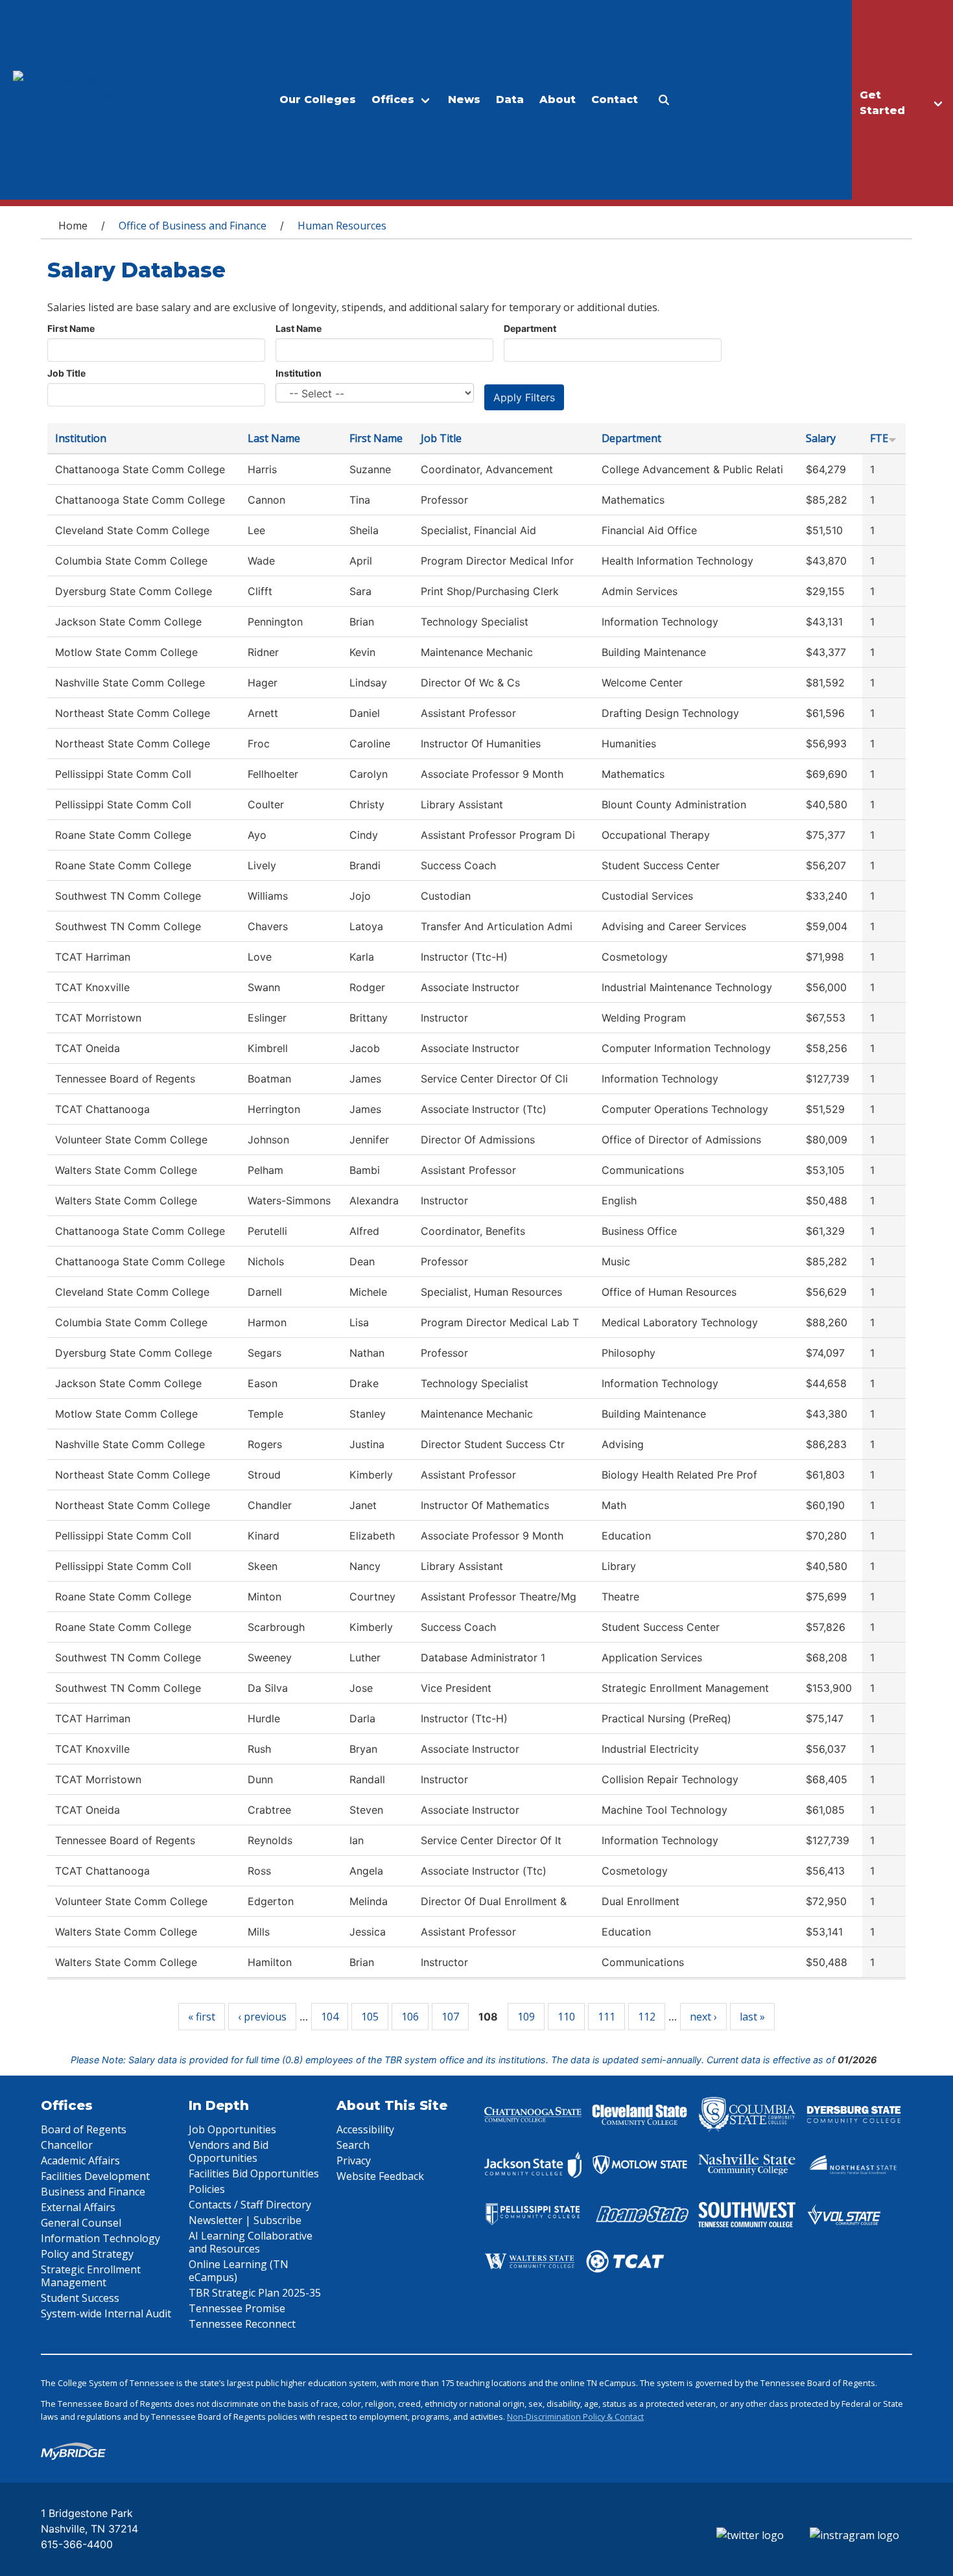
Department (530, 328)
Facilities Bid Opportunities (254, 2173)
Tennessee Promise (237, 2308)
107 (450, 2017)
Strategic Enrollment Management (91, 2276)
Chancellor (67, 2145)
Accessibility (365, 2129)
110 (566, 2017)
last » (752, 2017)
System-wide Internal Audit (106, 2313)
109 (526, 2017)
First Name (71, 328)
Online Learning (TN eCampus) (239, 2271)
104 (330, 2017)
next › (703, 2017)
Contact (615, 100)
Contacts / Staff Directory (250, 2205)
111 (606, 2017)
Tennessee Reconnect (242, 2324)
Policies (207, 2189)
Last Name (299, 328)
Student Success (80, 2298)
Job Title (66, 373)
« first (202, 2017)
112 (647, 2017)
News (464, 100)
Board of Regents (84, 2129)
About (558, 100)
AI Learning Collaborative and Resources (251, 2242)
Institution (299, 373)
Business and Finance (93, 2192)
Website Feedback (380, 2176)
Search (353, 2145)
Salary (821, 438)
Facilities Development (95, 2176)
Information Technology (100, 2238)
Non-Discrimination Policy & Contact (575, 2417)
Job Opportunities (232, 2129)
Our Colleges (318, 100)
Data (510, 100)
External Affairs (78, 2207)
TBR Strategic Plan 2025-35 (255, 2293)
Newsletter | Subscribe (245, 2220)
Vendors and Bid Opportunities (229, 2151)
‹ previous (262, 2017)
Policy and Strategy (87, 2254)
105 (370, 2017)
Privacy (354, 2160)
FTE (879, 438)
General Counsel (81, 2223)
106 (410, 2017)
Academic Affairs (80, 2160)
